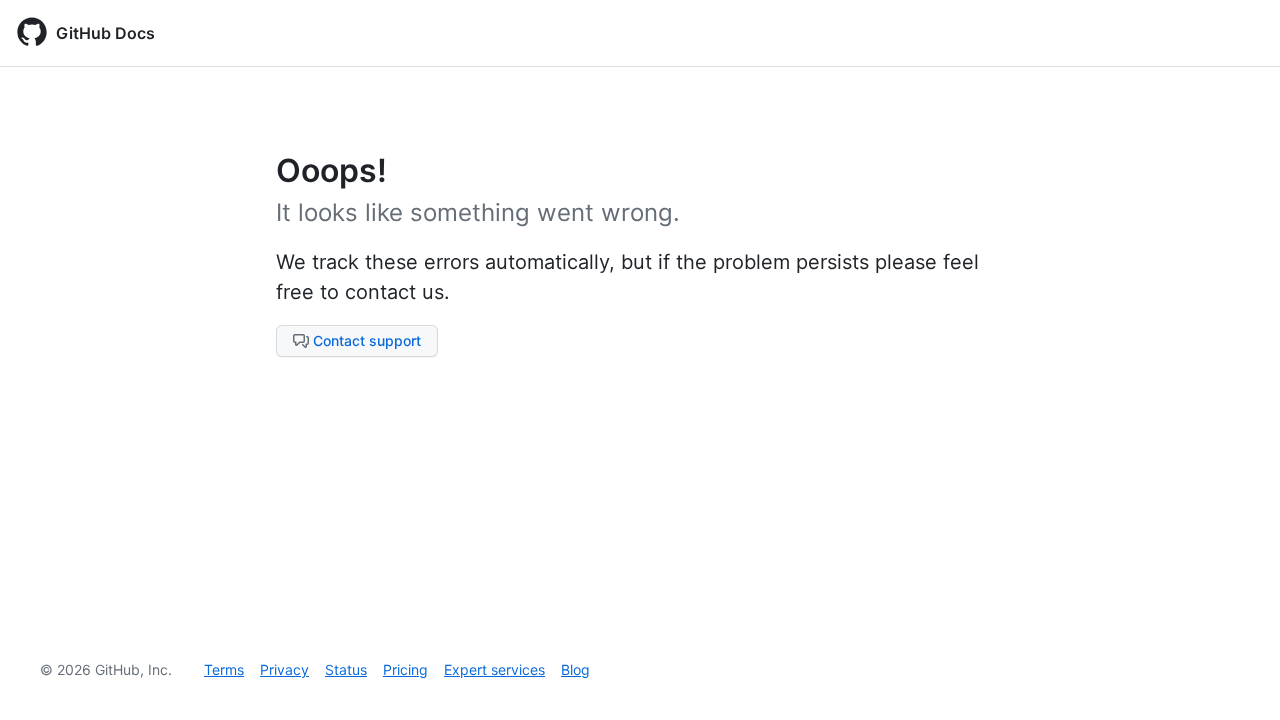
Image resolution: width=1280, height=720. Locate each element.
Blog (575, 669)
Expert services (494, 669)
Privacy (284, 669)
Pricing (405, 669)
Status (346, 669)
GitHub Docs (105, 33)
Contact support (367, 340)
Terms (224, 669)
